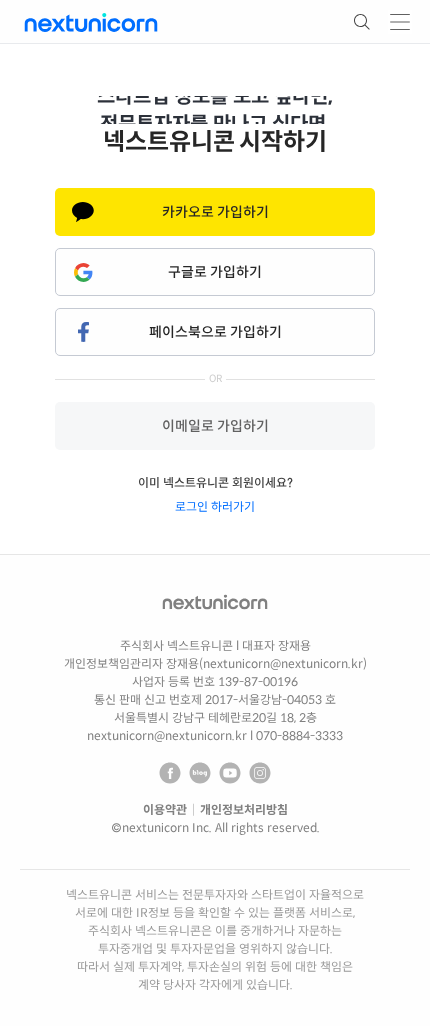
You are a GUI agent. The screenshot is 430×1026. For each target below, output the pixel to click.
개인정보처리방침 (244, 809)
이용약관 (165, 809)
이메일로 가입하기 (215, 426)
